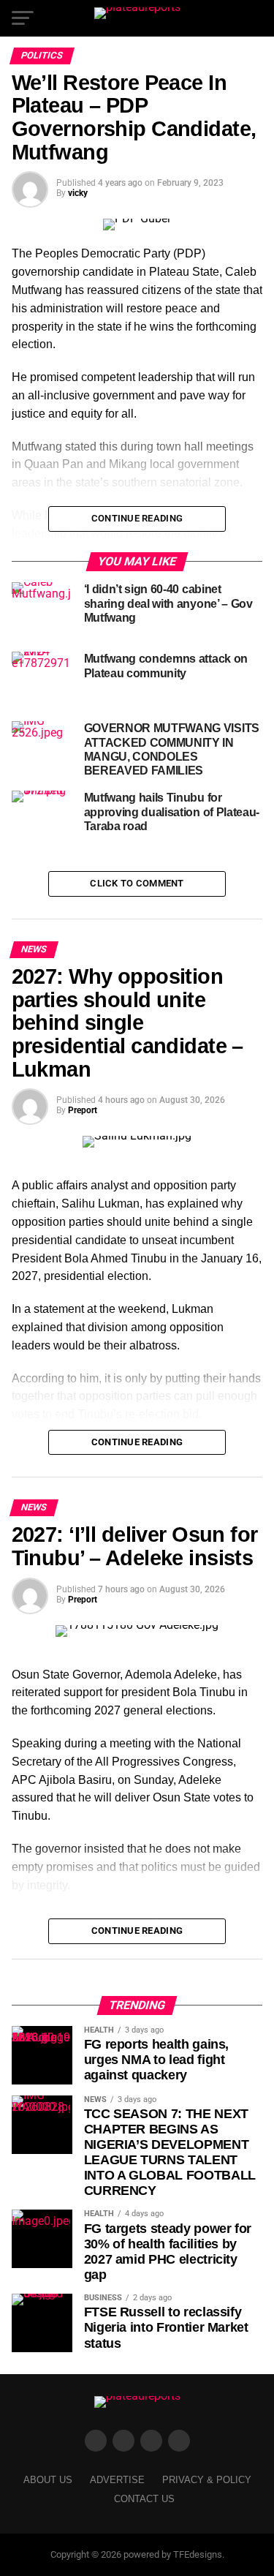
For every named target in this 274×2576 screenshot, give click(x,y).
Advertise (117, 2480)
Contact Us (144, 2499)
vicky (78, 193)
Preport (83, 1110)
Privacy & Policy (207, 2480)
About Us (48, 2480)
